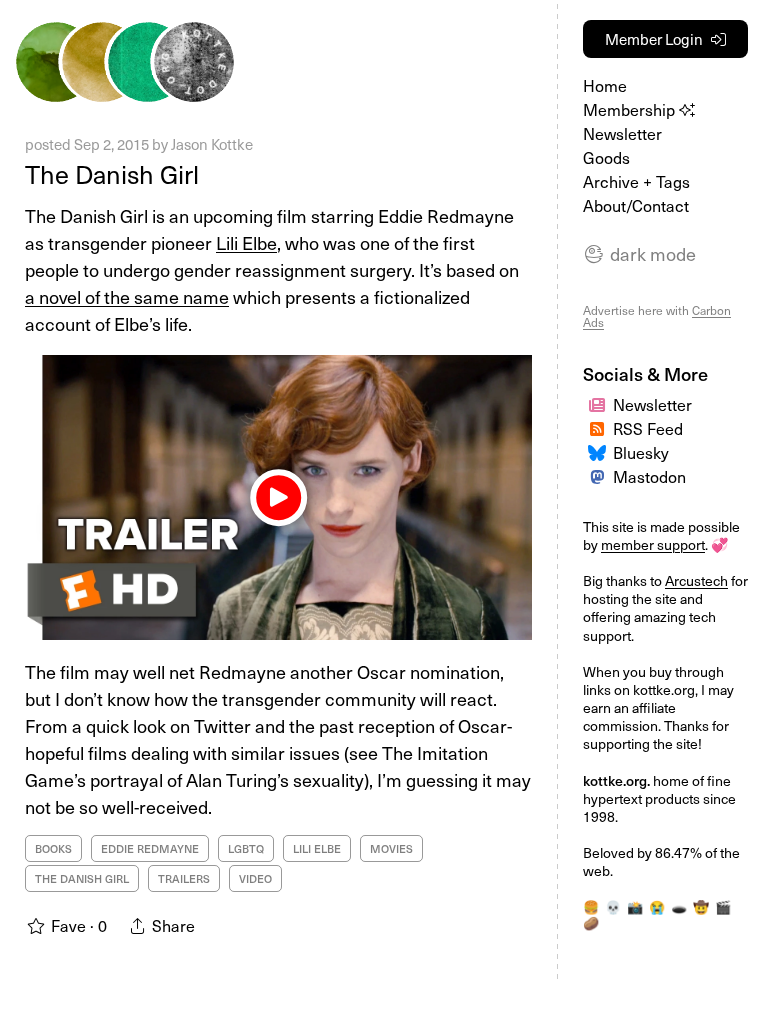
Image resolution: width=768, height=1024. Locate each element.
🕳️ (679, 906)
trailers (184, 878)
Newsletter (622, 133)
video (255, 878)
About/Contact (636, 205)
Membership (631, 109)
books (53, 848)
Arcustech (696, 580)
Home (605, 85)
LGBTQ (246, 848)
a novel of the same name (127, 296)
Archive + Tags (636, 181)
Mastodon (649, 476)
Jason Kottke (212, 144)
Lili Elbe (246, 242)
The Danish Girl (112, 174)
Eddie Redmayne (150, 848)
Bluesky (641, 452)
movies (391, 848)
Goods (606, 157)
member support (653, 544)
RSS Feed (648, 428)
